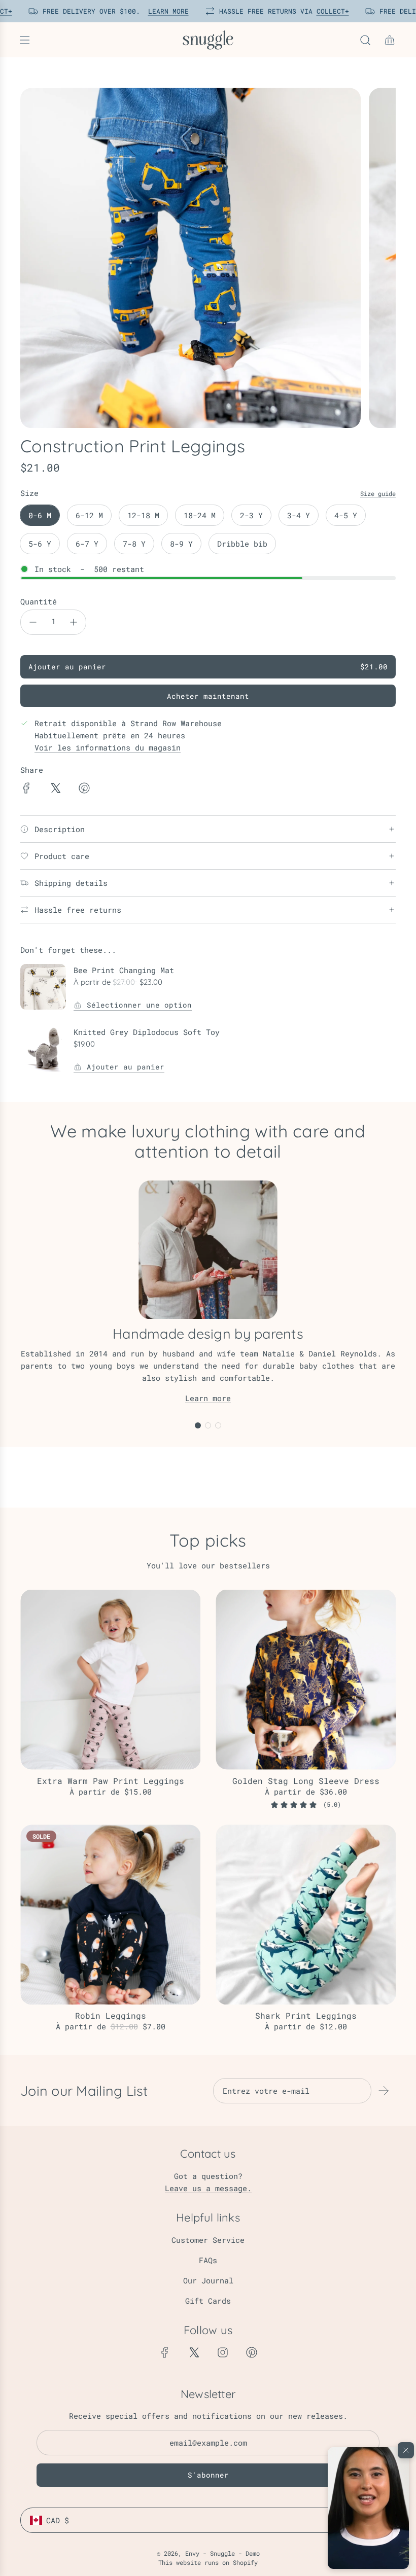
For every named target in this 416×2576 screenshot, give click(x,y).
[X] (194, 2352)
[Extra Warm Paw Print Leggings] (110, 1680)
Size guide (378, 493)
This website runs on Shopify (208, 2562)
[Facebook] (165, 2352)
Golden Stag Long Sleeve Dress (306, 1781)
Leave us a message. (208, 2188)
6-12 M (89, 515)
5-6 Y (40, 544)
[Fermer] (406, 2450)
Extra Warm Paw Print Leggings (111, 1781)
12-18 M (143, 515)
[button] (368, 2508)
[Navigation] (24, 40)
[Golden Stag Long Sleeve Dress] (306, 1680)
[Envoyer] (384, 2091)
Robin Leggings (111, 2015)
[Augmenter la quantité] (74, 622)
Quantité (39, 601)
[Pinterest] (252, 2352)
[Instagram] (223, 2352)
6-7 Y (87, 544)
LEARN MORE (165, 11)
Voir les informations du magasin (108, 747)
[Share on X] (55, 790)
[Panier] (390, 40)
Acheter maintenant (208, 696)
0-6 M (40, 515)
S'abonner (208, 2475)
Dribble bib (242, 544)
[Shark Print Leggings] (306, 1915)
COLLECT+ (329, 11)
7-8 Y (134, 544)
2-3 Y (251, 515)
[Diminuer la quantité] (33, 622)
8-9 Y (181, 544)
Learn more (208, 1398)
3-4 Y (299, 515)
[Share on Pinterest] (84, 790)
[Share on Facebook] (26, 790)
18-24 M (200, 515)
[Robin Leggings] (110, 1915)
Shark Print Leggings (306, 2015)
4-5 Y (346, 515)
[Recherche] (365, 40)
